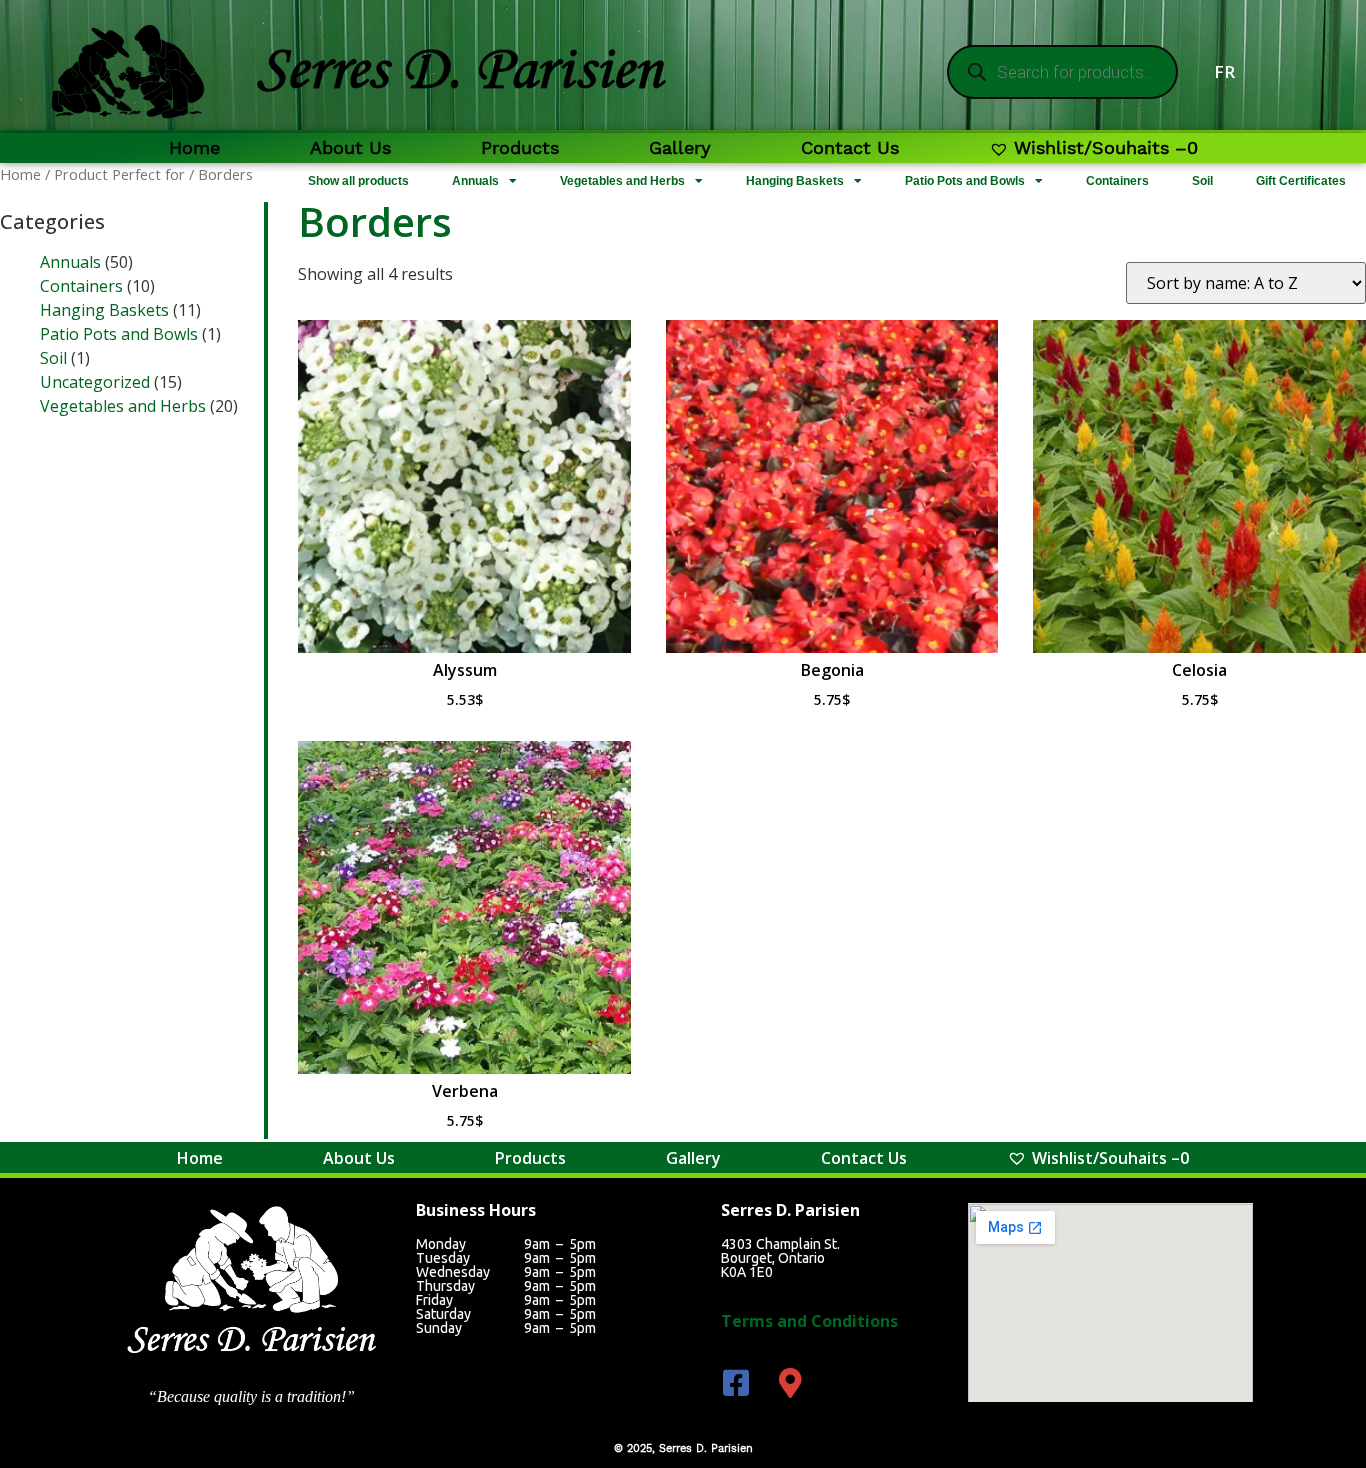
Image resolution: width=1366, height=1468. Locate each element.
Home (194, 147)
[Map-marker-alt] (791, 1383)
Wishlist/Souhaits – (1106, 147)
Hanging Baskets (795, 181)
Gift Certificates (1301, 181)
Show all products (358, 181)
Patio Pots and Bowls (965, 181)
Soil (1202, 181)
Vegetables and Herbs (622, 181)
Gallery (680, 147)
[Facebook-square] (736, 1383)
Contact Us (850, 147)
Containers (1117, 181)
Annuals (475, 181)
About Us (350, 147)
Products (520, 147)
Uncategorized (95, 382)
